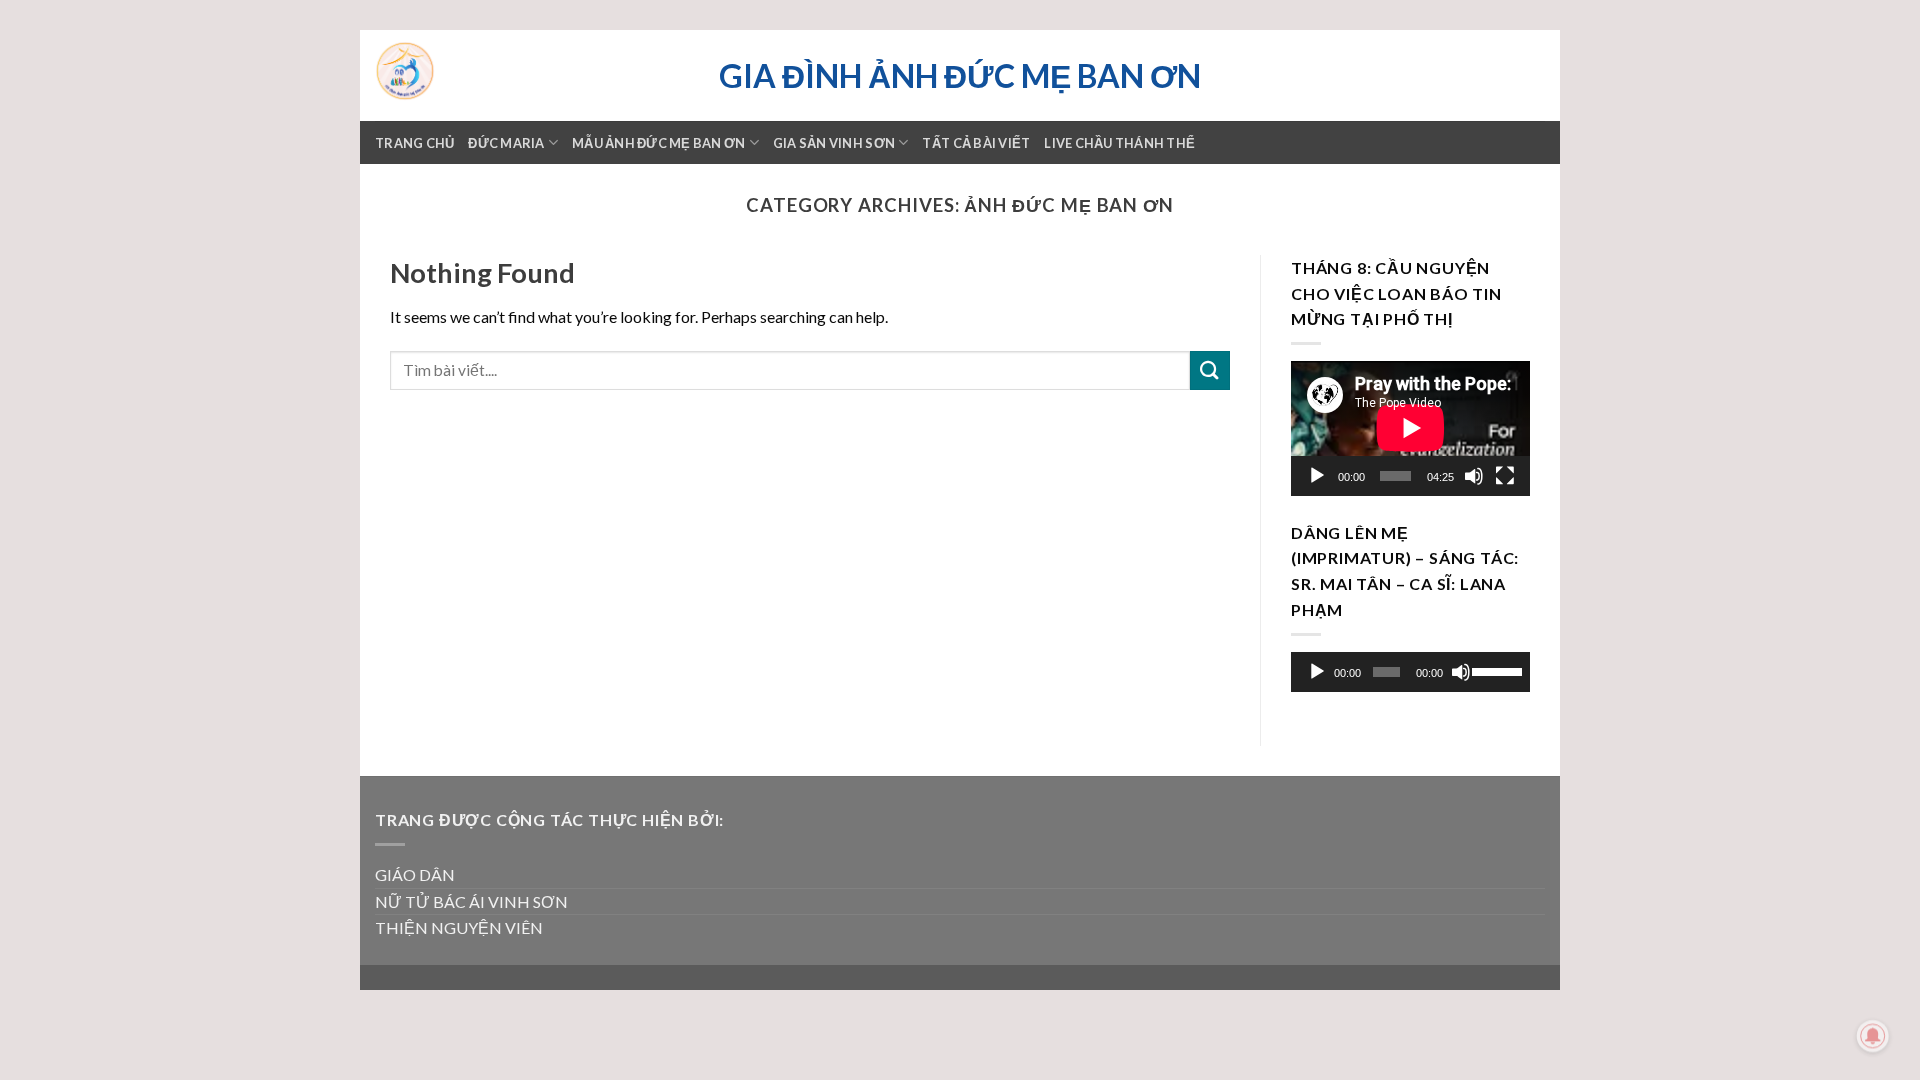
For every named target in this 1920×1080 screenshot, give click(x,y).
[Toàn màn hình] (1505, 476)
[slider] (1496, 670)
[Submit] (1210, 370)
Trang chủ (414, 143)
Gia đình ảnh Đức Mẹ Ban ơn (960, 76)
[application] (1410, 429)
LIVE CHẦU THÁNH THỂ (1119, 143)
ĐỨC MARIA (506, 143)
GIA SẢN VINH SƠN (834, 143)
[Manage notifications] (1873, 1036)
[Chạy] (1317, 476)
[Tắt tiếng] (1474, 476)
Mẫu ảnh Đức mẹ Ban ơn (658, 143)
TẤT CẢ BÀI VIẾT (976, 143)
